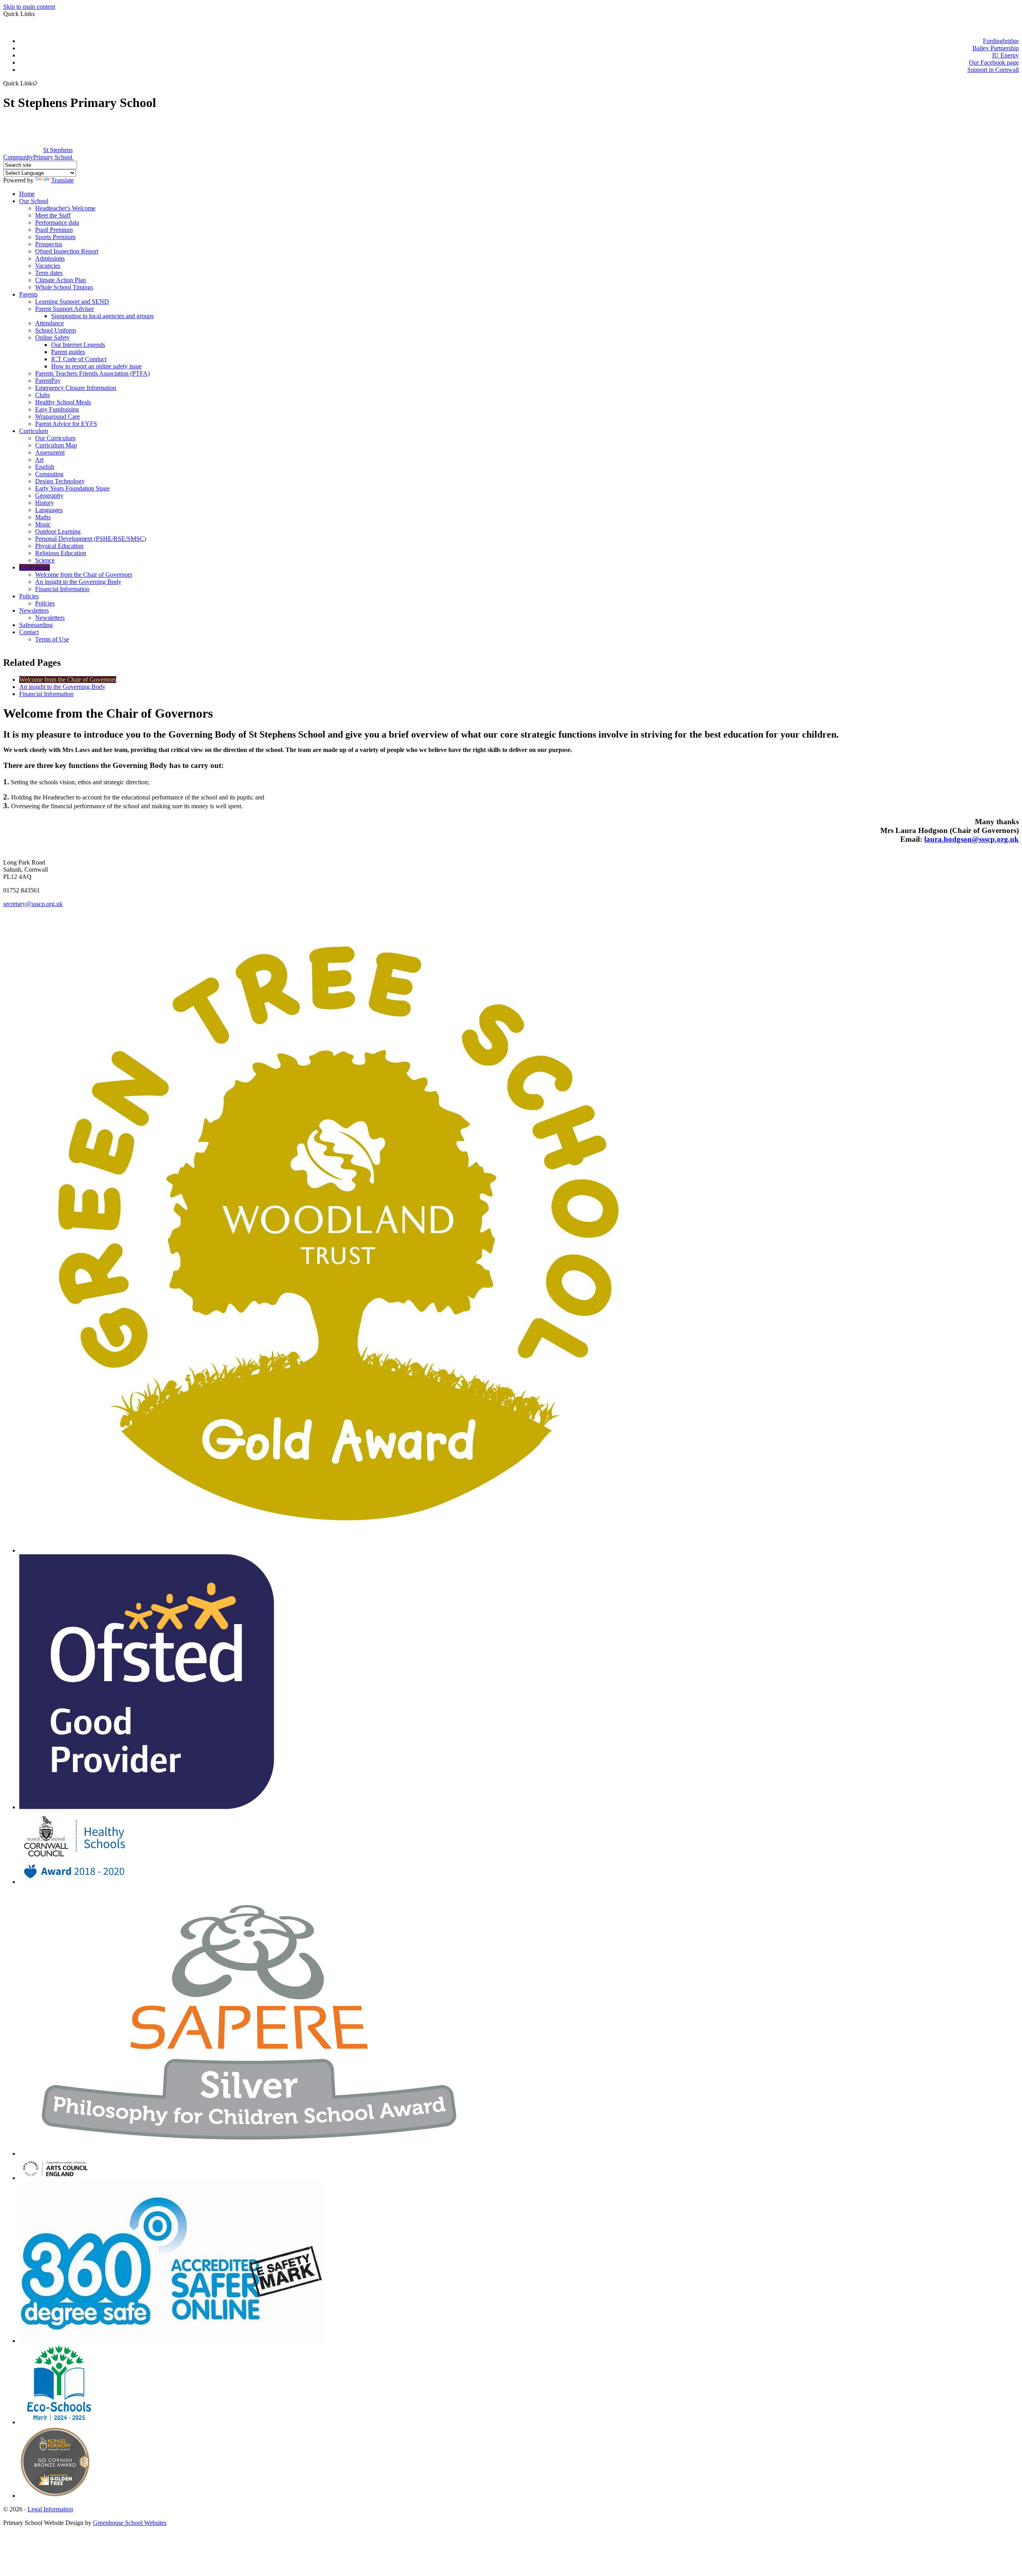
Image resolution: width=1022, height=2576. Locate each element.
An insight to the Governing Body (78, 582)
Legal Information (50, 2509)
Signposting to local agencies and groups (102, 316)
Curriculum (34, 431)
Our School (34, 201)
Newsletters (34, 610)
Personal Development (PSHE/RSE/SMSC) (91, 539)
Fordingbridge (1001, 41)
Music (43, 524)
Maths (43, 517)
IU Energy (1005, 55)
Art (39, 460)
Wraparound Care (57, 416)
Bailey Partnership (996, 48)
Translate (62, 180)
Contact (29, 632)
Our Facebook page (994, 62)
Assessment (50, 452)
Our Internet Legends (78, 345)
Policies (29, 596)
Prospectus (49, 244)
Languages (49, 510)
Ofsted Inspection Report (67, 251)
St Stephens (38, 153)
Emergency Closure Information (76, 388)
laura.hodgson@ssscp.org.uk (971, 839)
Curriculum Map (56, 445)
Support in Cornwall (993, 70)
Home (27, 194)
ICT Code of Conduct (79, 359)
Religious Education (61, 553)
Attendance (50, 323)
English (45, 467)
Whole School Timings (64, 287)
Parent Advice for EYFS (66, 424)
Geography (49, 496)
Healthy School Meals (63, 402)
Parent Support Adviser (64, 309)
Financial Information (62, 589)
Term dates (49, 273)
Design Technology (60, 481)
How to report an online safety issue (96, 366)
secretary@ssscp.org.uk (33, 904)
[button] (36, 83)
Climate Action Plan (60, 280)
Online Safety (52, 337)
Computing (49, 474)
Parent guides (68, 352)
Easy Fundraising (57, 409)
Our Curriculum (55, 438)
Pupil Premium (54, 230)
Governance (35, 567)
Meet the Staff (53, 215)
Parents (28, 294)
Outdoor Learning (58, 531)
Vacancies (48, 266)
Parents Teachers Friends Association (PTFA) (92, 373)
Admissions (50, 258)
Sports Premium (55, 237)
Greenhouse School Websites (130, 2523)
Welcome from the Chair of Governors (84, 575)
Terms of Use (52, 639)
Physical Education (59, 546)
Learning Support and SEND (72, 302)
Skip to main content (29, 7)
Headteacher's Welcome (65, 208)
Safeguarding (36, 625)
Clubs (43, 395)
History (45, 503)
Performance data (57, 223)
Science (45, 560)
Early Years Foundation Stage (72, 488)
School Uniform (55, 330)
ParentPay (48, 381)
